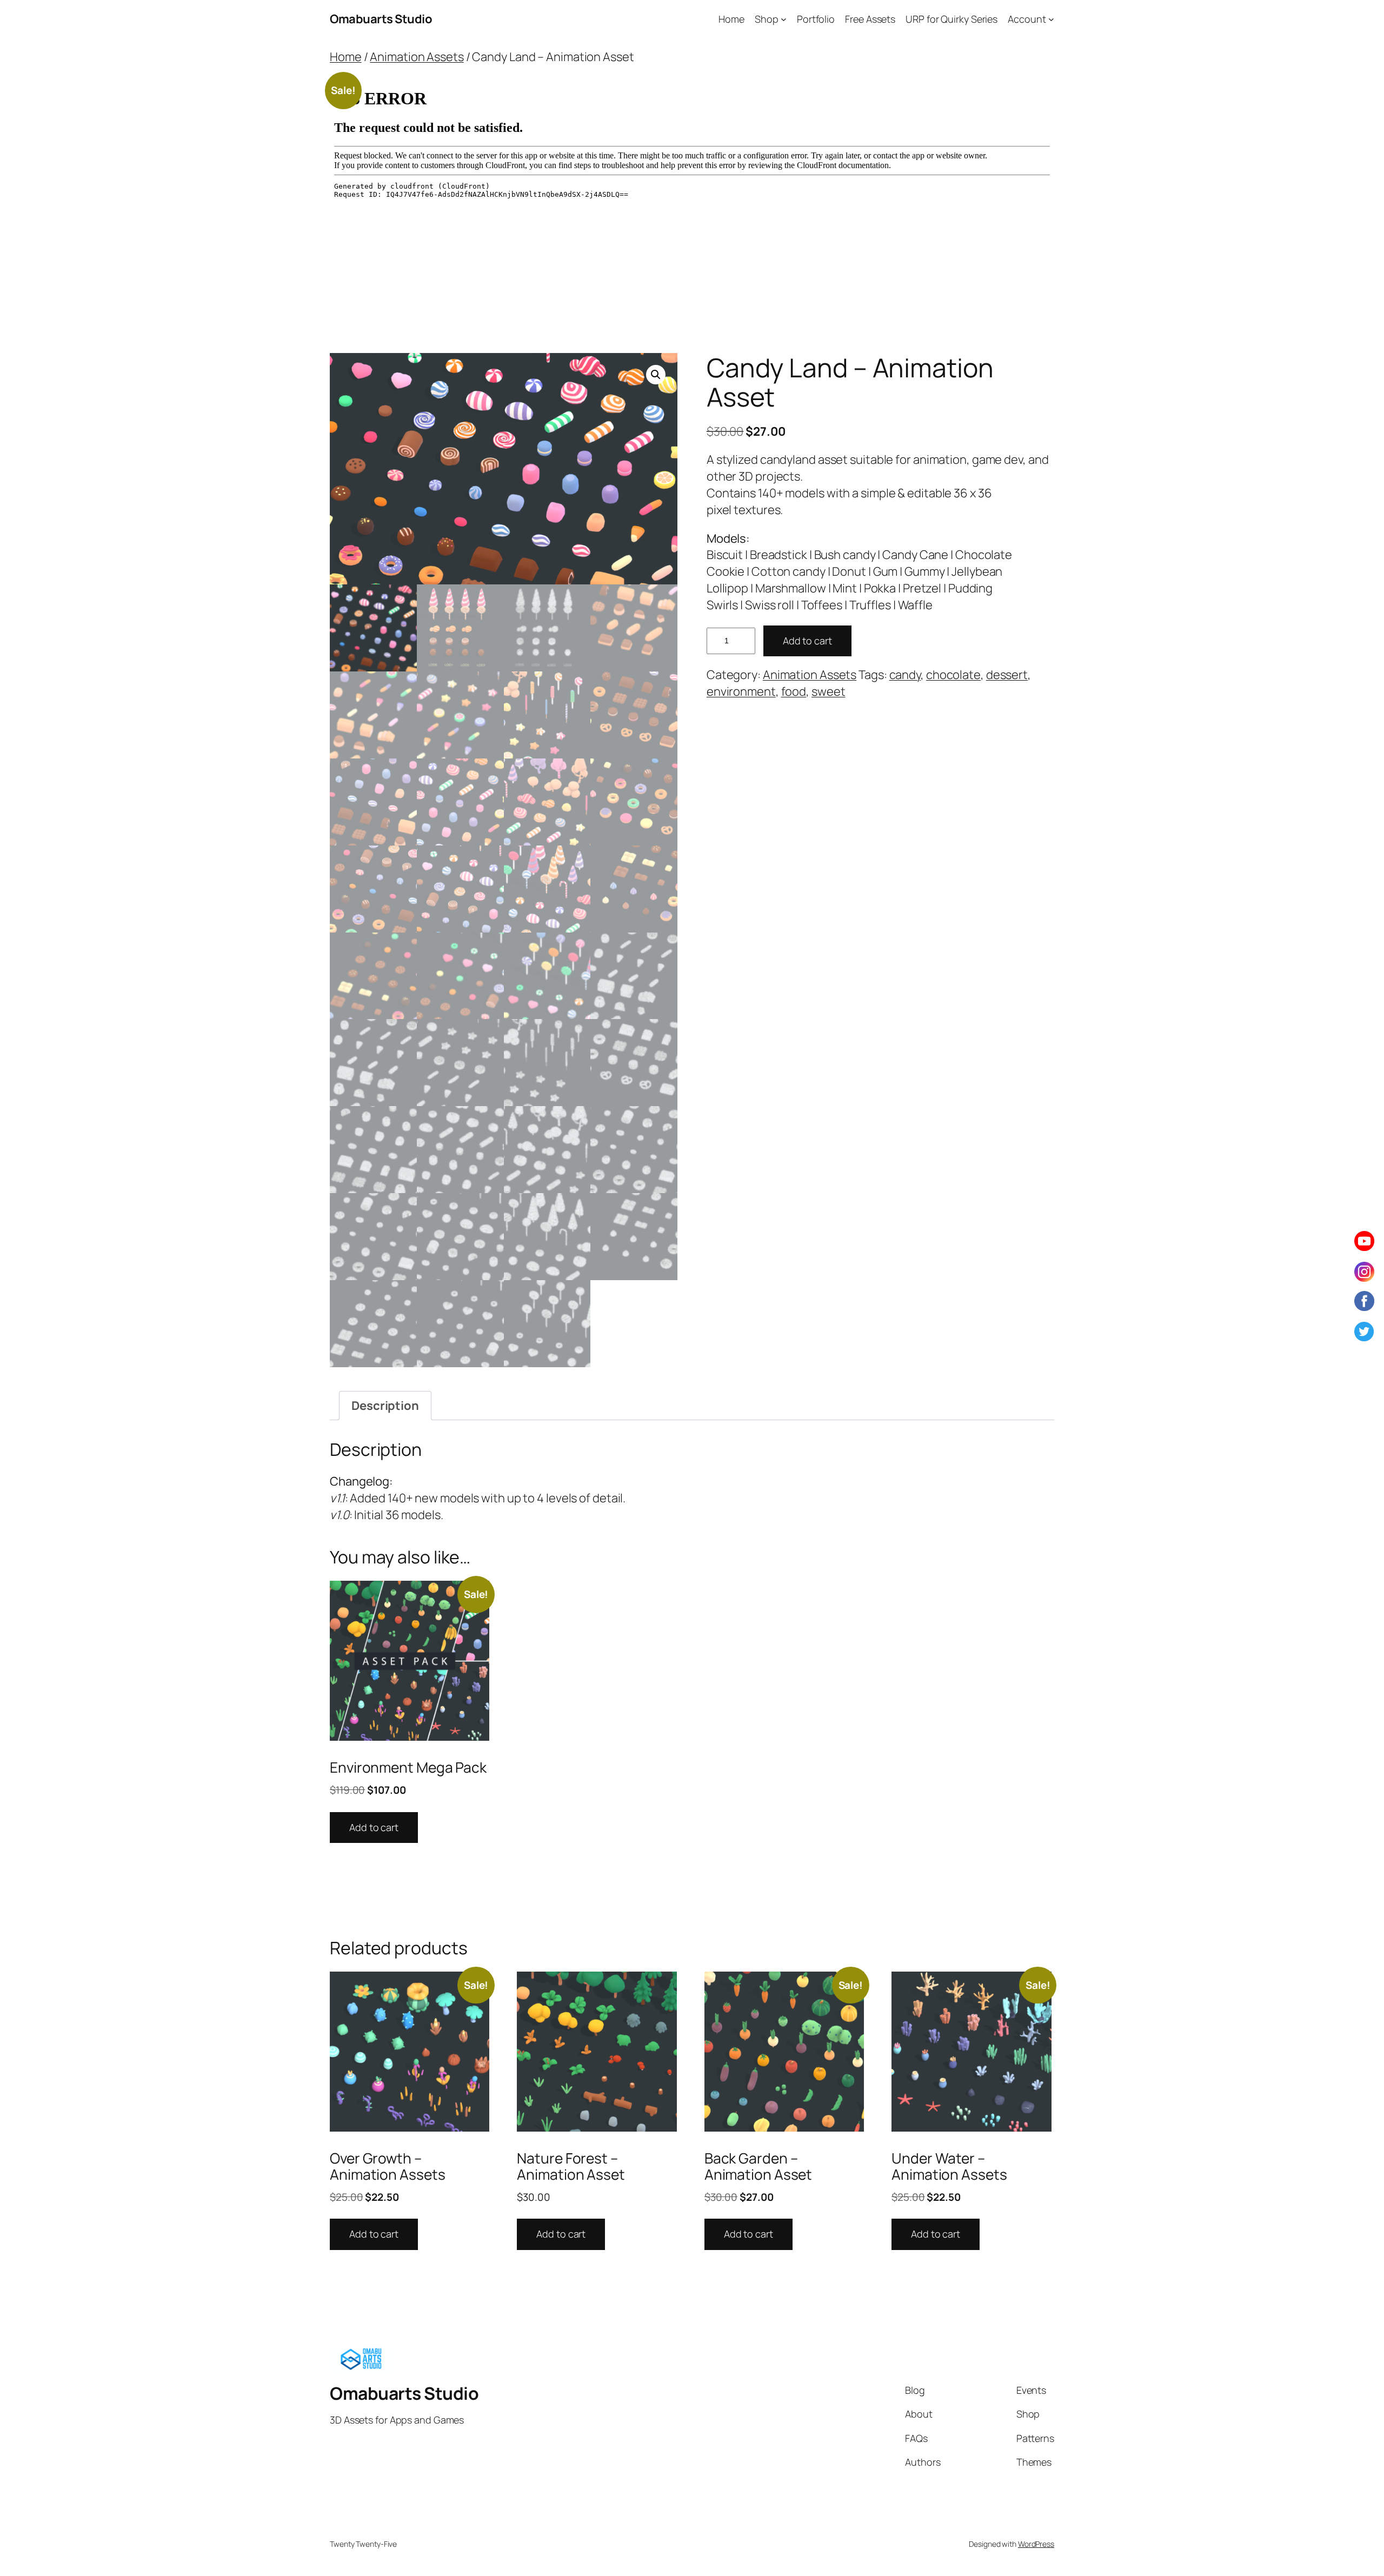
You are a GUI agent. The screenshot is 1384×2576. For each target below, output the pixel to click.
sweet (829, 691)
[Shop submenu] (784, 19)
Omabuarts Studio (381, 19)
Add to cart (807, 641)
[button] (656, 375)
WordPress (1036, 2544)
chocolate (953, 675)
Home (346, 57)
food (794, 691)
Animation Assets (417, 57)
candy (905, 675)
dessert (1007, 675)
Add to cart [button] (374, 1827)
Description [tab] (385, 1406)
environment (741, 691)
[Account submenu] (1051, 19)
